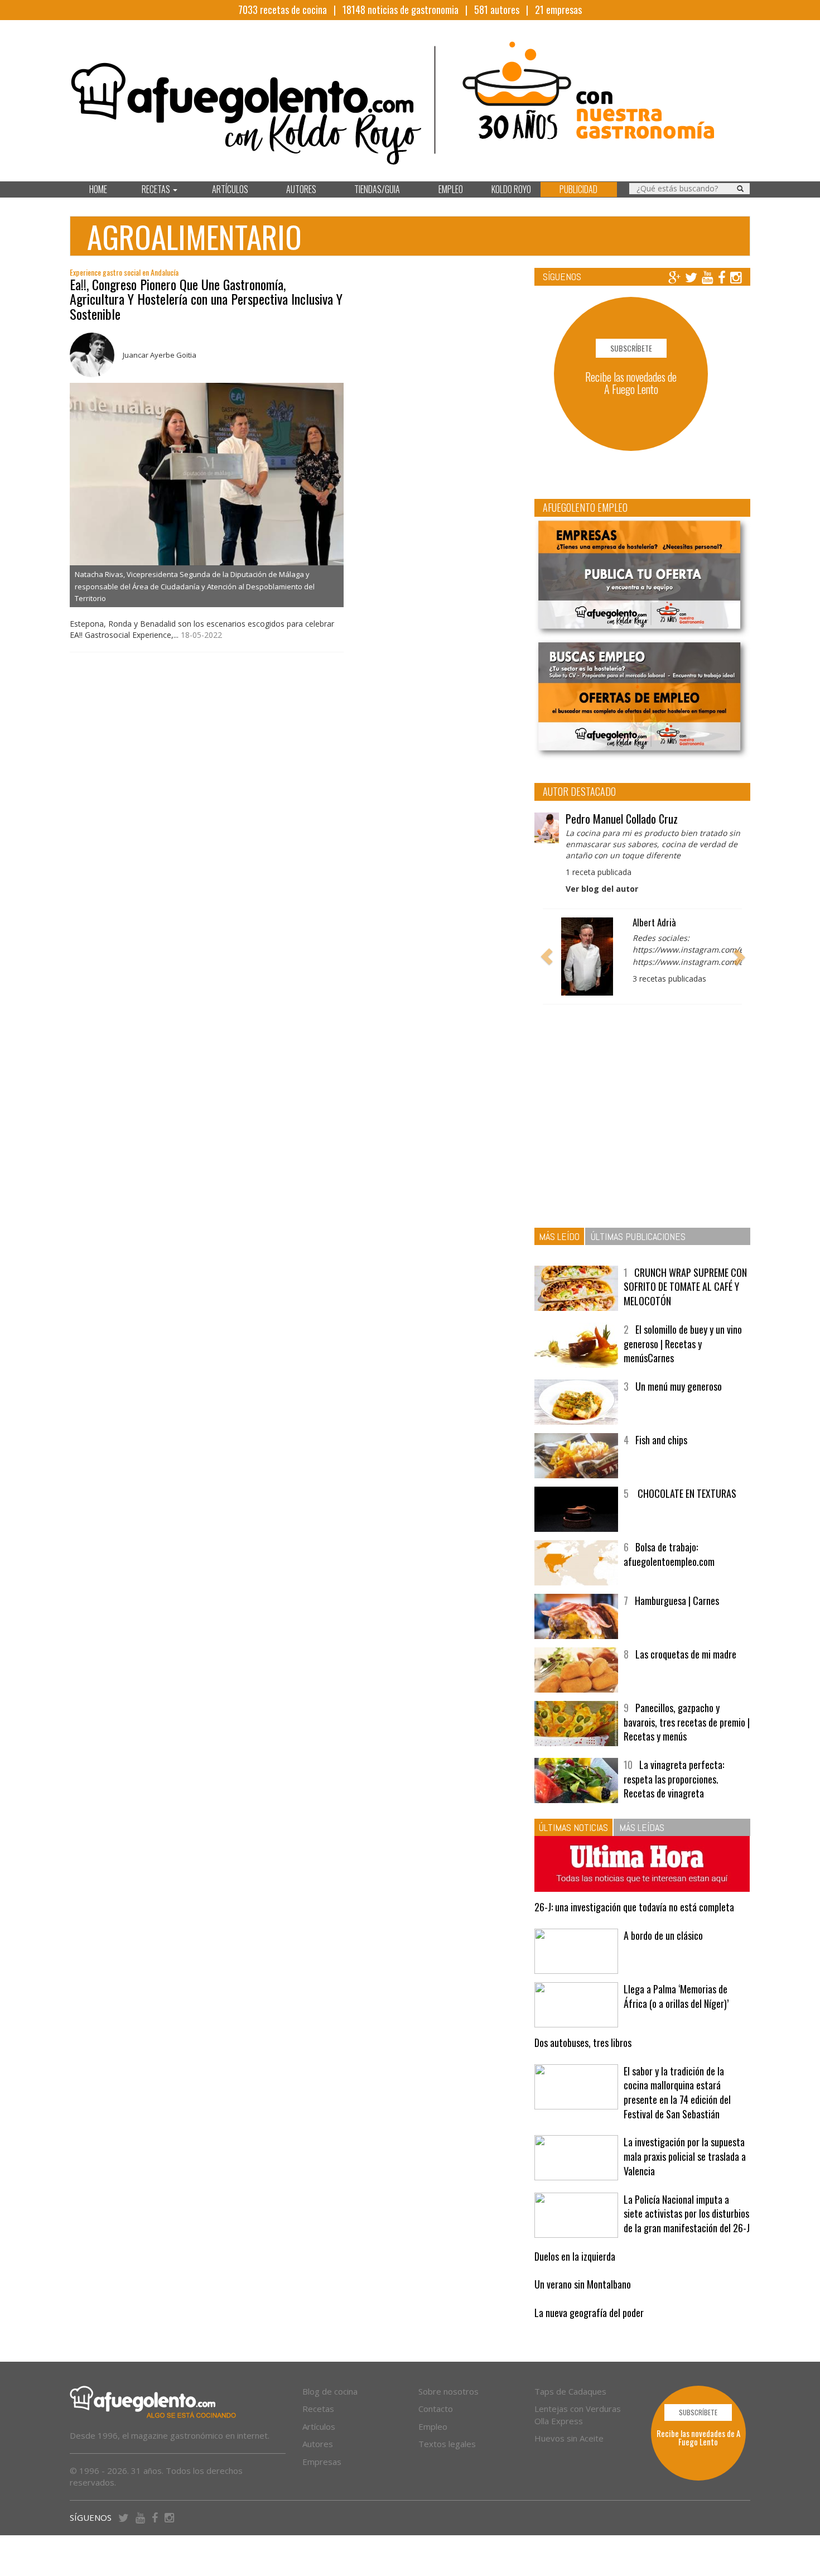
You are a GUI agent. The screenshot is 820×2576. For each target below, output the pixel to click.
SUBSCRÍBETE (631, 348)
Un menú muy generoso (679, 1386)
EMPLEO (451, 189)
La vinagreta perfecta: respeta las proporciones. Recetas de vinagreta (674, 1779)
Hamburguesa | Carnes (677, 1601)
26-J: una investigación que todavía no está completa (634, 1907)
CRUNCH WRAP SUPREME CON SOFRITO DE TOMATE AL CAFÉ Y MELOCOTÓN (685, 1287)
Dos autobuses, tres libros (583, 2042)
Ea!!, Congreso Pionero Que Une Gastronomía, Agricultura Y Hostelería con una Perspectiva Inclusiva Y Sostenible (206, 299)
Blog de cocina (330, 2391)
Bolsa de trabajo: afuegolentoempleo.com (669, 1554)
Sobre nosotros (448, 2391)
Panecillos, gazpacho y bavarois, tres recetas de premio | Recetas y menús (687, 1722)
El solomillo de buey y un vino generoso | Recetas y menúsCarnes (683, 1344)
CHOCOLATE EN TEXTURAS (686, 1493)
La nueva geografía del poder (589, 2313)
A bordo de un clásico (663, 1935)
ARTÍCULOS (230, 189)
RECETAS (157, 189)
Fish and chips (661, 1440)
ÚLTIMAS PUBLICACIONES (638, 1236)
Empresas (322, 2462)
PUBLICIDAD (578, 189)
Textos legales (447, 2444)
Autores (318, 2444)
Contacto (436, 2409)
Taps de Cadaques (570, 2391)
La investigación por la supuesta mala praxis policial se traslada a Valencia (685, 2156)
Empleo (433, 2426)
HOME (98, 189)
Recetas (318, 2409)
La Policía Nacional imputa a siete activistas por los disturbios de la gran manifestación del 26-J (687, 2214)
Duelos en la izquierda (575, 2256)
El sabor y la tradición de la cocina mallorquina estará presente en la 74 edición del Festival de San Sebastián (677, 2092)
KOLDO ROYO (511, 189)
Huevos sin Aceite (569, 2438)
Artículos (319, 2426)
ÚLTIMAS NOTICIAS (573, 1827)
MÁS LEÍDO (559, 1236)
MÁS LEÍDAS (642, 1827)
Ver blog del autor (602, 889)
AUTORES (301, 189)
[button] (547, 957)
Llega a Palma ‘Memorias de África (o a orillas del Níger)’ (676, 1996)
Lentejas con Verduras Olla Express (578, 2414)
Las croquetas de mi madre (686, 1654)
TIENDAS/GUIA (377, 189)
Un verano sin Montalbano (583, 2284)
